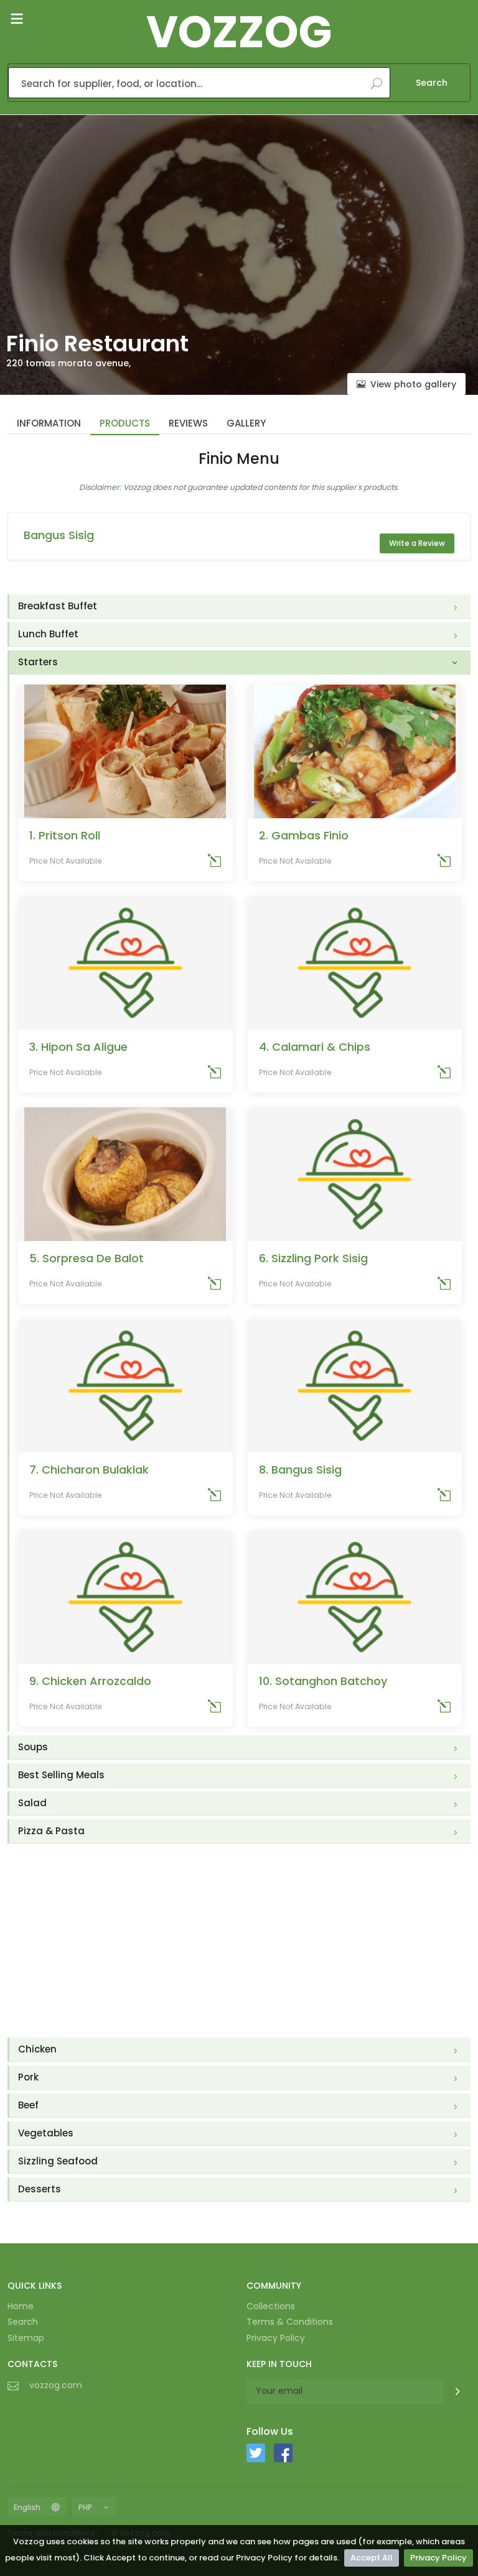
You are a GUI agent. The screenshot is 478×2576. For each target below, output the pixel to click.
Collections (271, 2306)
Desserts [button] (40, 2189)
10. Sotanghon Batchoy (323, 1681)
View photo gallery (413, 384)
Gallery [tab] (246, 423)
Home (21, 2306)
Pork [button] (28, 2077)
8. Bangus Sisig (300, 1470)
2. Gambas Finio (304, 835)
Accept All (372, 2558)
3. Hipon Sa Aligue (78, 1047)
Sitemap (26, 2338)
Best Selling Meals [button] (61, 1775)
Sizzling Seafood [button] (58, 2161)
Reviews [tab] (188, 423)
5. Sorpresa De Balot (87, 1258)
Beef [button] (28, 2105)
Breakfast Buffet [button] (58, 606)
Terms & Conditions (290, 2322)
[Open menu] (17, 19)
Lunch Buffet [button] (48, 634)
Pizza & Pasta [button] (51, 1831)
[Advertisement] (239, 1941)
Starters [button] (38, 662)
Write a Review (417, 543)
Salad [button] (32, 1803)
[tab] (240, 607)
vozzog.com (56, 2385)
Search (432, 83)
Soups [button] (33, 1747)
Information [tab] (49, 423)
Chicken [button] (37, 2049)
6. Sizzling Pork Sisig (313, 1258)
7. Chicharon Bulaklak (89, 1470)
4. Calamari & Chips (315, 1047)
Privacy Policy (438, 2558)
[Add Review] (214, 863)
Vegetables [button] (46, 2133)
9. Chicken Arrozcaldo (90, 1681)
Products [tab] (125, 423)
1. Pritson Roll (65, 835)
